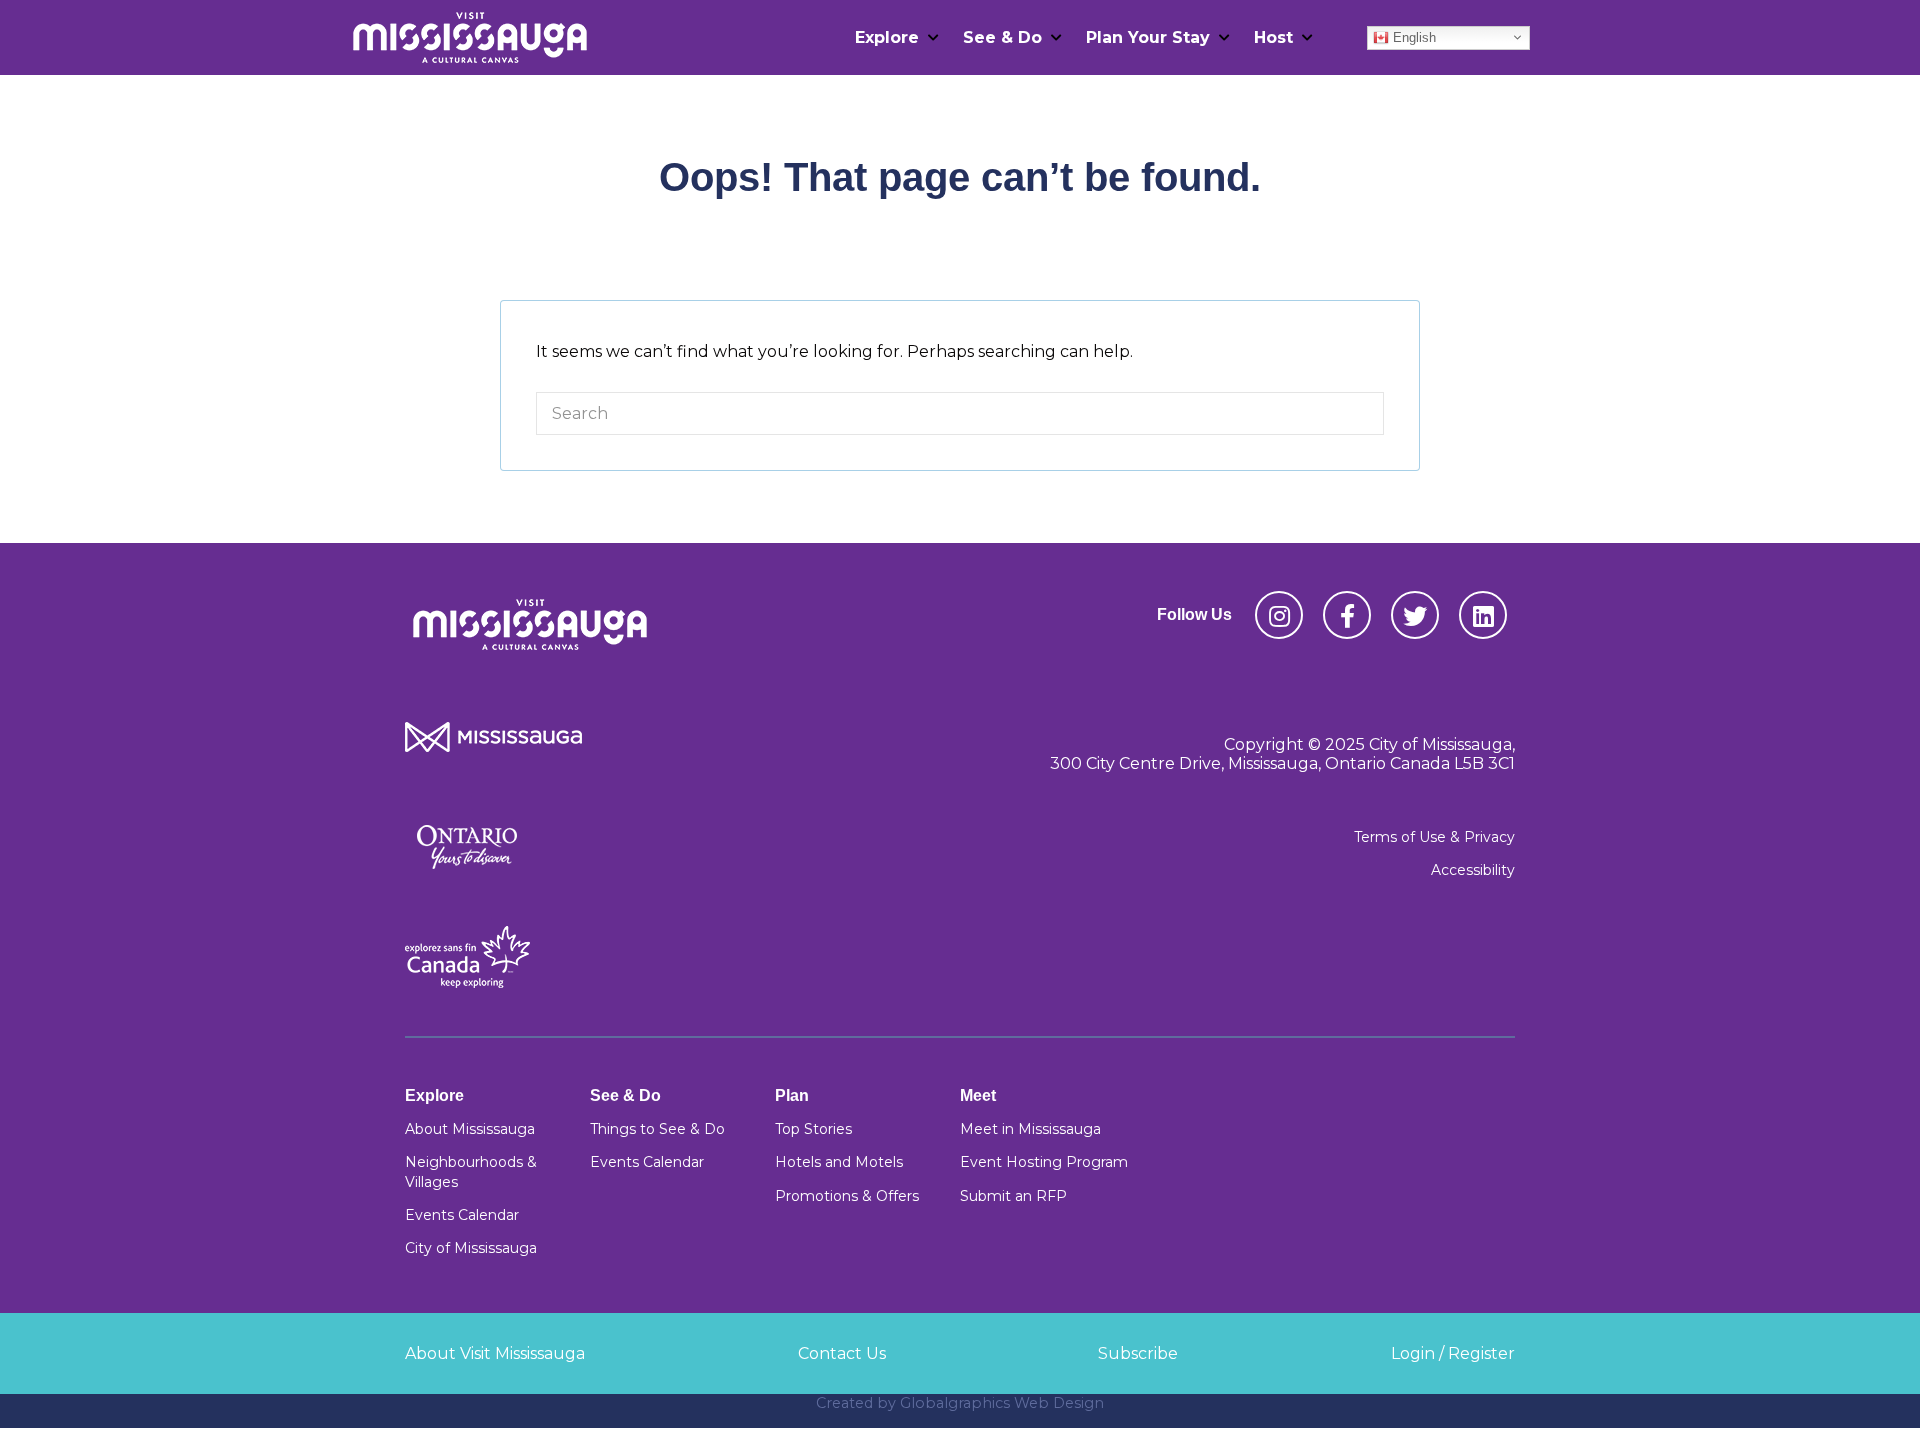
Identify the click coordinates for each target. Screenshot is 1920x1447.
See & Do (1002, 37)
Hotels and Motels (839, 1162)
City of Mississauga (471, 1248)
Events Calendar (462, 1215)
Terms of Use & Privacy (1434, 837)
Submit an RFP (1013, 1196)
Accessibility (1473, 870)
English (1412, 36)
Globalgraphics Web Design (1002, 1403)
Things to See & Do (657, 1129)
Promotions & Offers (847, 1196)
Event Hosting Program (1044, 1162)
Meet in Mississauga (1030, 1129)
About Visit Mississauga (495, 1353)
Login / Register (1453, 1353)
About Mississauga (470, 1129)
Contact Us (842, 1353)
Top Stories (813, 1129)
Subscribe (1138, 1353)
